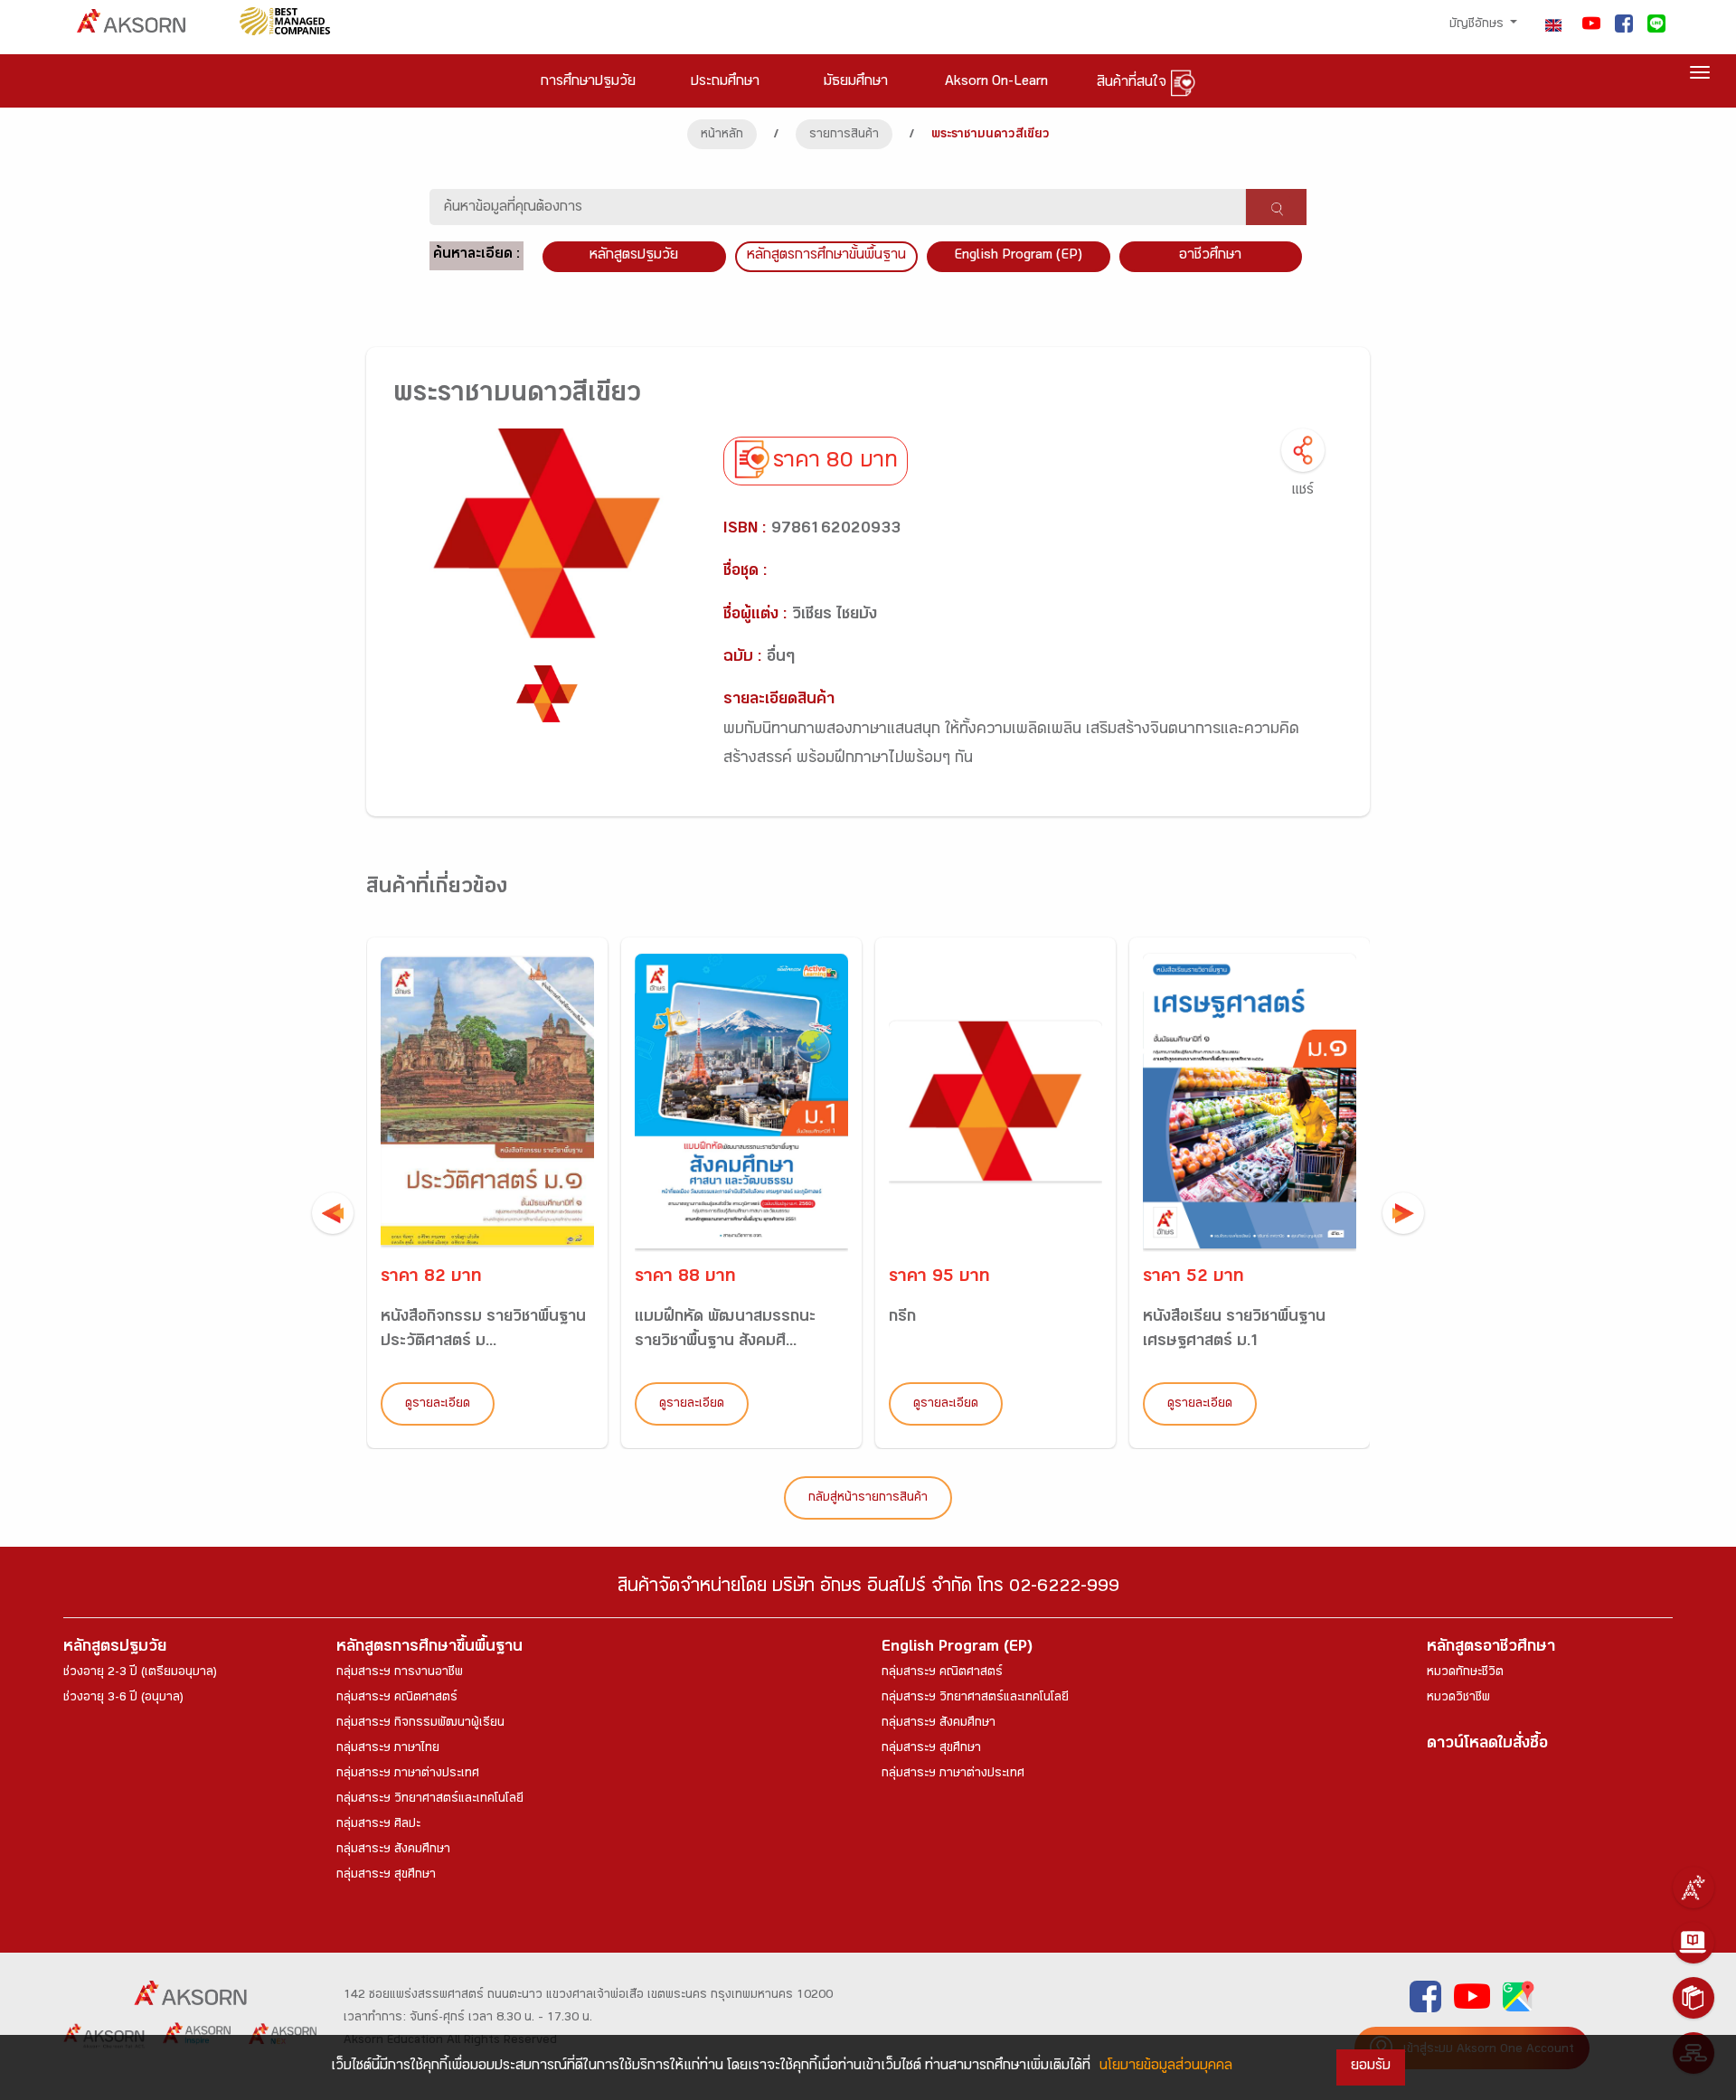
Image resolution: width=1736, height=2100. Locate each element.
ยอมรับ (1371, 2067)
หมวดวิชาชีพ (1458, 1699)
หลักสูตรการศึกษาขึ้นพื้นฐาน (429, 1648)
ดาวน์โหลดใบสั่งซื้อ (1487, 1745)
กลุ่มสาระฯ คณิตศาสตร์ (397, 1699)
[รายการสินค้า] (1694, 1998)
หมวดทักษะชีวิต (1465, 1673)
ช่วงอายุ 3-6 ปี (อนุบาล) (123, 1699)
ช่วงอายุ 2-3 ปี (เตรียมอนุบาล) (140, 1673)
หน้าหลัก (722, 136)
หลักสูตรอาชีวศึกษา (1491, 1648)
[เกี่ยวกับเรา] (1694, 1888)
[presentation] (333, 1213)
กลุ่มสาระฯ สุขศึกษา (386, 1876)
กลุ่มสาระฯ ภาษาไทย (388, 1749)
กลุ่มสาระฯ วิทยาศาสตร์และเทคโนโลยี (430, 1800)
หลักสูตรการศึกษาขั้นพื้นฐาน (826, 256)
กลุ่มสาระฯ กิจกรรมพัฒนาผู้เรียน (420, 1724)
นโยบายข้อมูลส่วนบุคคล (1166, 2067)
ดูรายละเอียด (438, 1405)
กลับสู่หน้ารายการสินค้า (868, 1499)
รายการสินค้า (844, 136)
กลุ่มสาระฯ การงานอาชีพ (400, 1673)
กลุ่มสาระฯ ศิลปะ (378, 1825)
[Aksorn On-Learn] (1694, 1943)
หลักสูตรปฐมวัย (115, 1648)
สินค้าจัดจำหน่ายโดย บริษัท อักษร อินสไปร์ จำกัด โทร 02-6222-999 (868, 1589)
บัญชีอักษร (1478, 25)
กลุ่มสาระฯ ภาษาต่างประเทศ (408, 1775)
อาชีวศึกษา (1210, 256)
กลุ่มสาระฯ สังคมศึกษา (393, 1850)
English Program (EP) (1018, 256)
